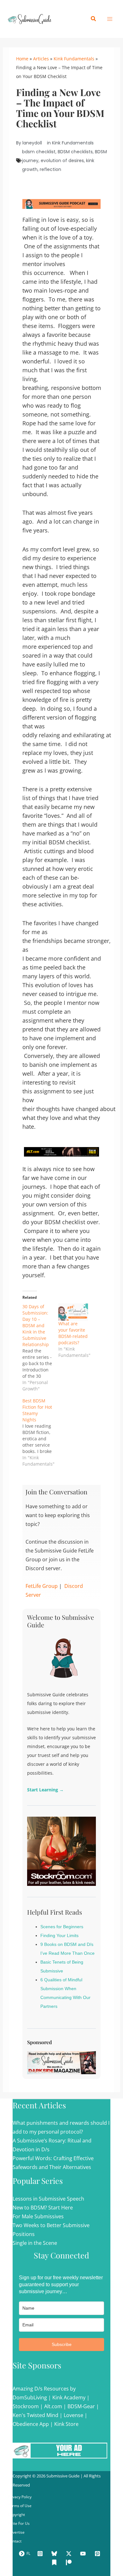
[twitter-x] (70, 2554)
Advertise (16, 2532)
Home (22, 59)
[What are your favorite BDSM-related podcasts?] (73, 1312)
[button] (94, 19)
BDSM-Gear (81, 2406)
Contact (15, 2541)
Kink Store (66, 2424)
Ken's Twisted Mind (35, 2415)
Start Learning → (45, 1790)
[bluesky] (55, 2554)
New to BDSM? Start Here (43, 2208)
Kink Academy (69, 2397)
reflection (50, 169)
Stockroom (26, 2406)
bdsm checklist (39, 152)
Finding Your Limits (59, 1935)
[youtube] (84, 2554)
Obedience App (31, 2424)
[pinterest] (98, 2554)
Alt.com (53, 2406)
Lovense (73, 2415)
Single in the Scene (35, 2243)
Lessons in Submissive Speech (48, 2199)
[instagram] (41, 2554)
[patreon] (70, 2562)
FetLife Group (42, 1586)
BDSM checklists (75, 152)
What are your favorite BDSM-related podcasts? (73, 1333)
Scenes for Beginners (62, 1927)
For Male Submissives (38, 2216)
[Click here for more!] (62, 1151)
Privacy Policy (20, 2497)
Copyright (16, 2515)
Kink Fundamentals (74, 59)
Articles (41, 59)
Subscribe (62, 2344)
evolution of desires (62, 161)
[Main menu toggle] (110, 19)
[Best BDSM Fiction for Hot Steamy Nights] (40, 1432)
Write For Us (19, 2523)
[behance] (55, 2562)
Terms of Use (20, 2506)
